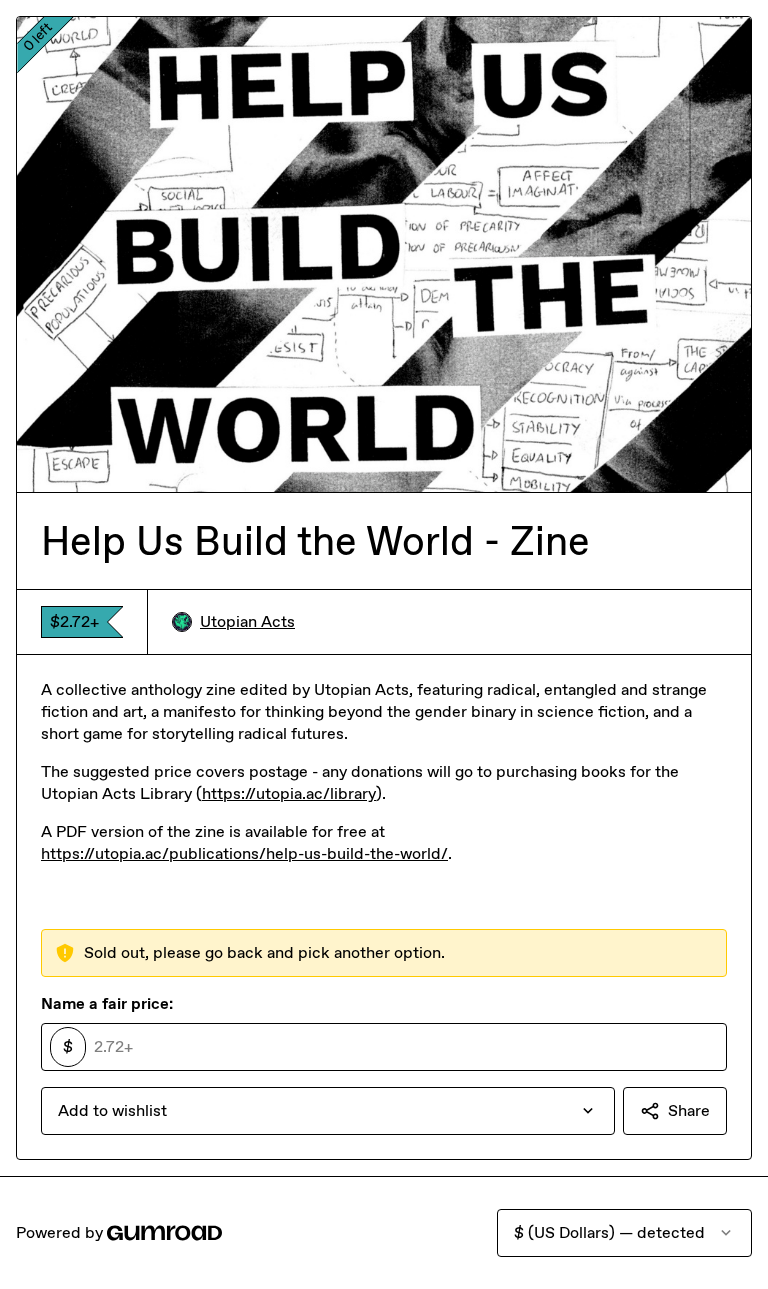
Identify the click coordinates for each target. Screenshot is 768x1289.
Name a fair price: (107, 1003)
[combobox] (328, 1111)
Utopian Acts (247, 621)
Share (689, 1110)
